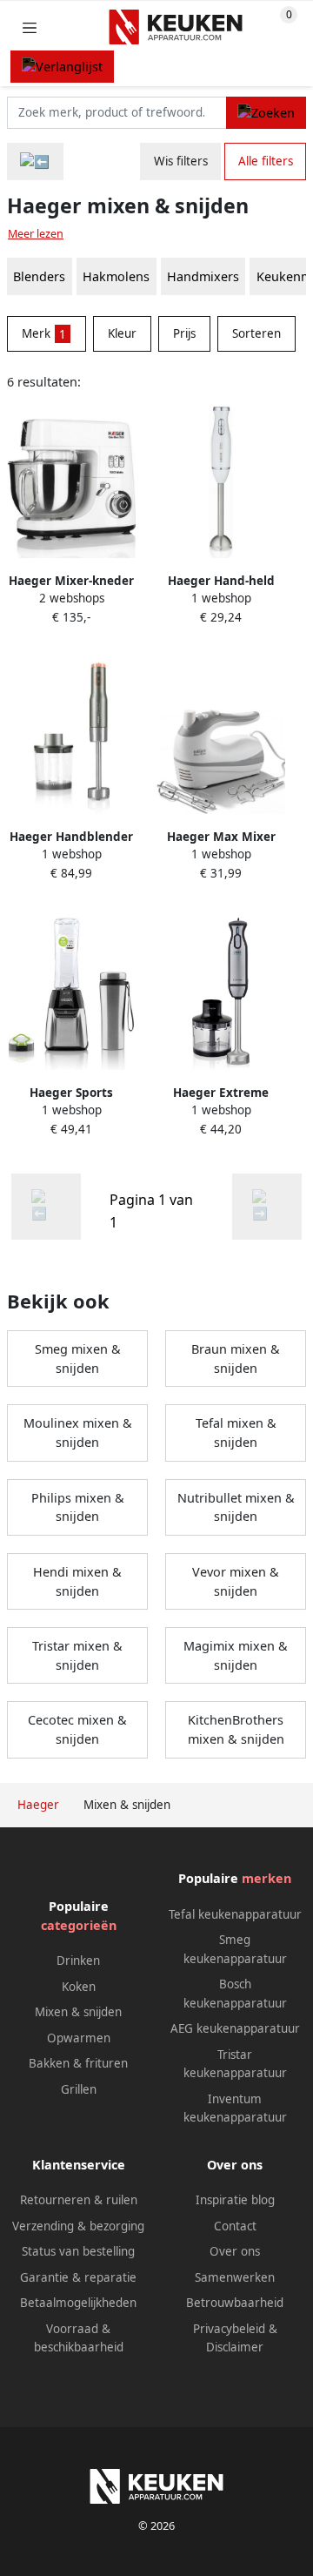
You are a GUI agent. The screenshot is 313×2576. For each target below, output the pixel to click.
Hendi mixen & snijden (77, 1581)
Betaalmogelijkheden (78, 2303)
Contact (235, 2226)
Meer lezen (36, 234)
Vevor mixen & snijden (236, 1581)
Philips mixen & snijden (78, 1507)
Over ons (235, 2251)
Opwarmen (79, 2038)
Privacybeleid (229, 2329)
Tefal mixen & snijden (236, 1433)
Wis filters (181, 161)
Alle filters (266, 161)
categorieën (79, 1925)
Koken (79, 1987)
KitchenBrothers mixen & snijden (236, 1729)
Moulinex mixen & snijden (78, 1433)
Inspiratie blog (235, 2200)
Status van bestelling (78, 2251)
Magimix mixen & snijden (236, 1655)
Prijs (184, 333)
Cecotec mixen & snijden (77, 1729)
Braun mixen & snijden (236, 1359)
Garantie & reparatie (78, 2277)
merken (266, 1878)
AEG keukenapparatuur (235, 2028)
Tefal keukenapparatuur (235, 1914)
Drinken (78, 1961)
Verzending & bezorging (78, 2226)
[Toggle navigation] (30, 27)
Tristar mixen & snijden (77, 1655)
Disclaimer (235, 2347)
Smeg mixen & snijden (78, 1359)
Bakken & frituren (78, 2063)
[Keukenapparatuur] (35, 161)
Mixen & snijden (78, 2012)
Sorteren (256, 333)
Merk (44, 333)
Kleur (122, 333)
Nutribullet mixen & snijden (236, 1507)
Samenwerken (235, 2277)
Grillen (79, 2089)
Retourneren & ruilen (79, 2200)
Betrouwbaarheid (235, 2303)
